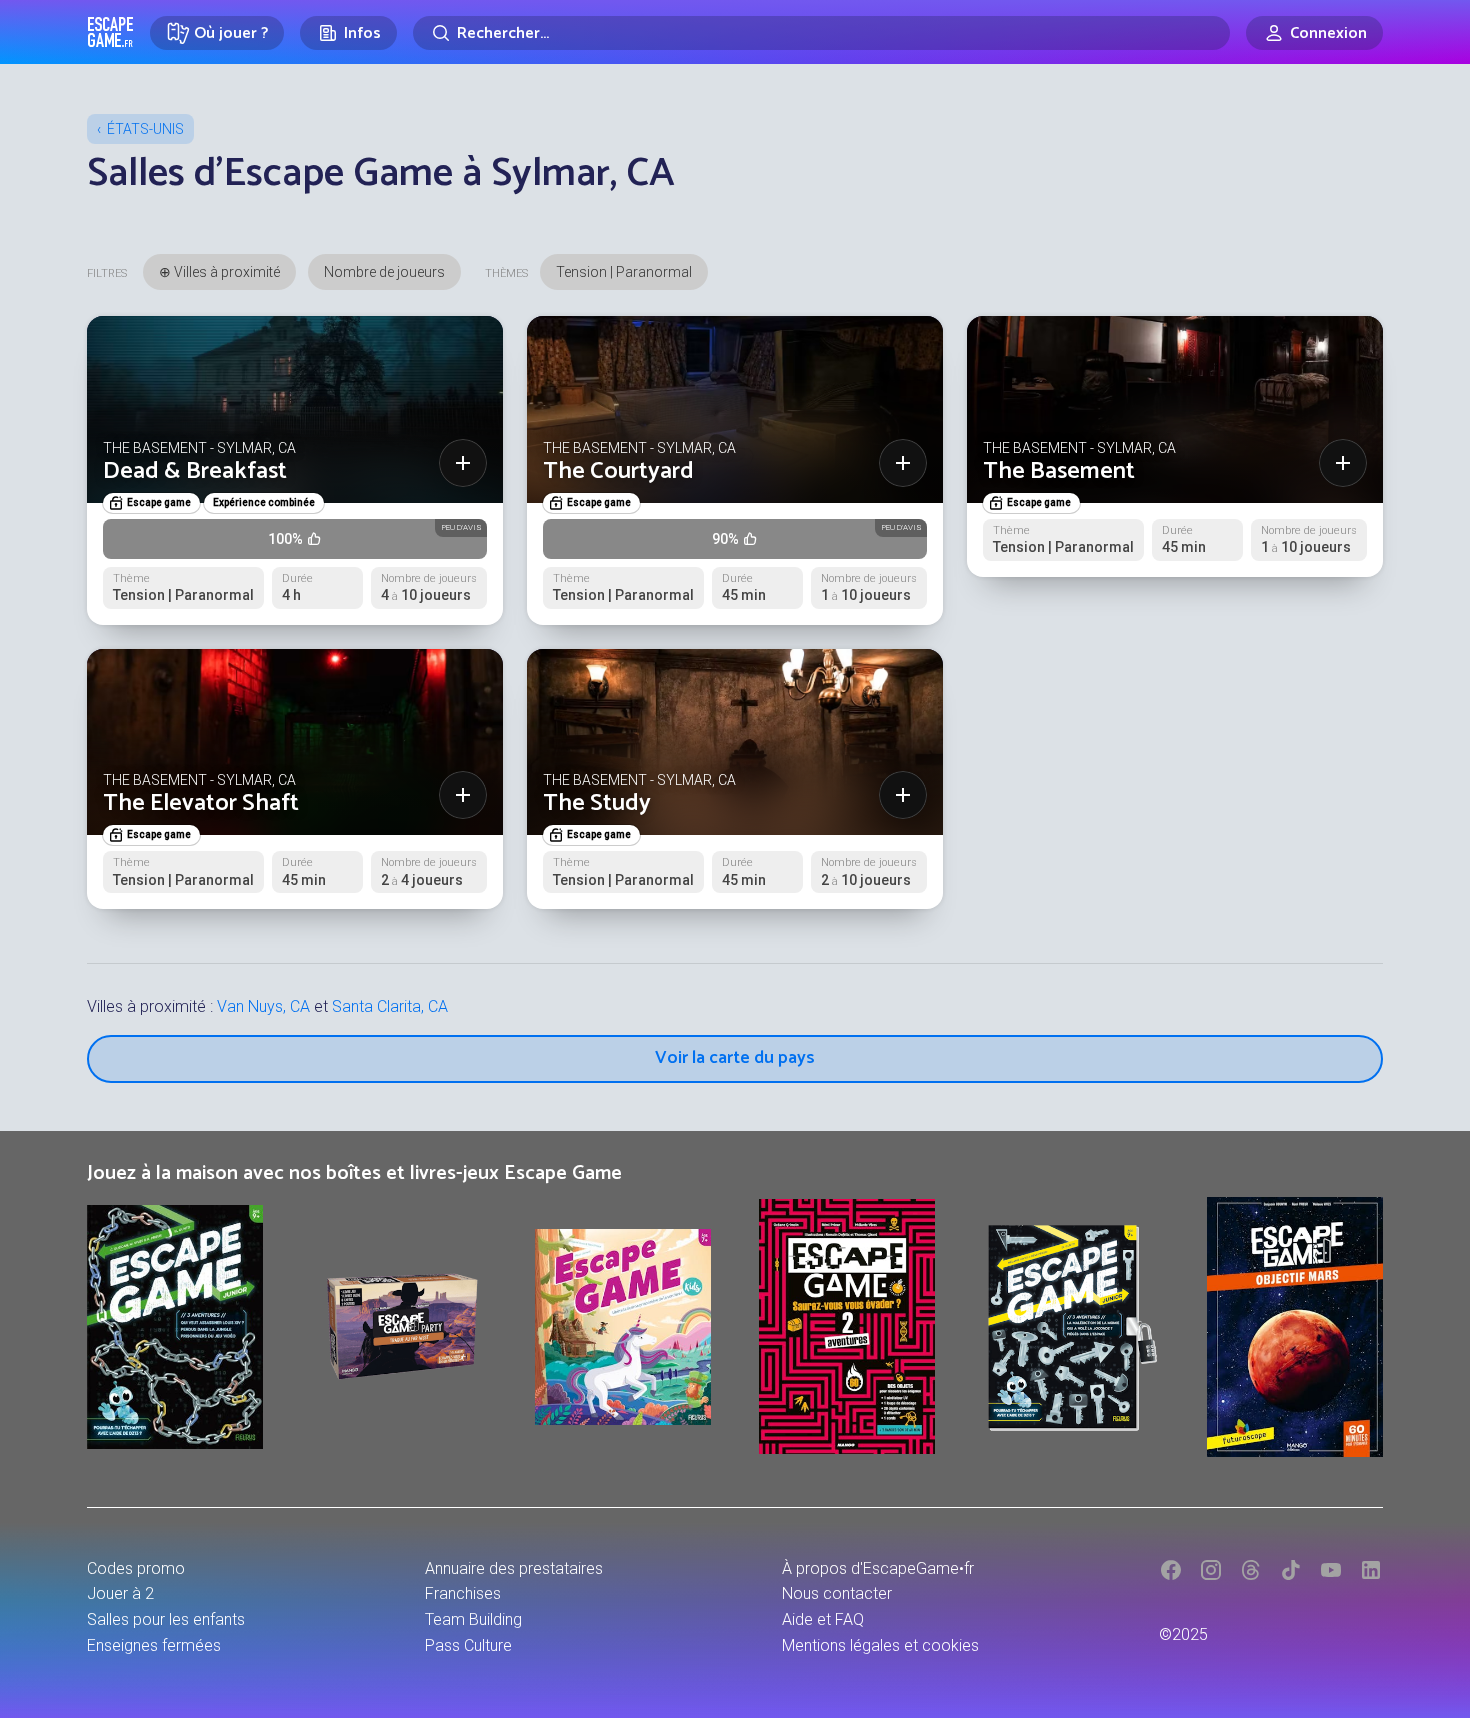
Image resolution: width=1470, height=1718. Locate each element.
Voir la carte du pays (735, 1058)
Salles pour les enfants (166, 1619)
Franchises (463, 1593)
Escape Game (110, 32)
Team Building (473, 1619)
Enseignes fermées (154, 1645)
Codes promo (136, 1568)
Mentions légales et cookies (880, 1645)
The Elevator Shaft (201, 803)
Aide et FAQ (823, 1619)
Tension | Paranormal (624, 272)
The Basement (1059, 471)
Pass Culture (468, 1645)
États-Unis (145, 129)
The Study (597, 803)
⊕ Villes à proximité (219, 272)
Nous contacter (837, 1593)
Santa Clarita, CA (390, 1006)
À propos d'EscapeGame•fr (878, 1568)
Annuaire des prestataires (514, 1568)
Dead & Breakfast (195, 471)
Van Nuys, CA (263, 1006)
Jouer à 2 (120, 1593)
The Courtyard (618, 471)
